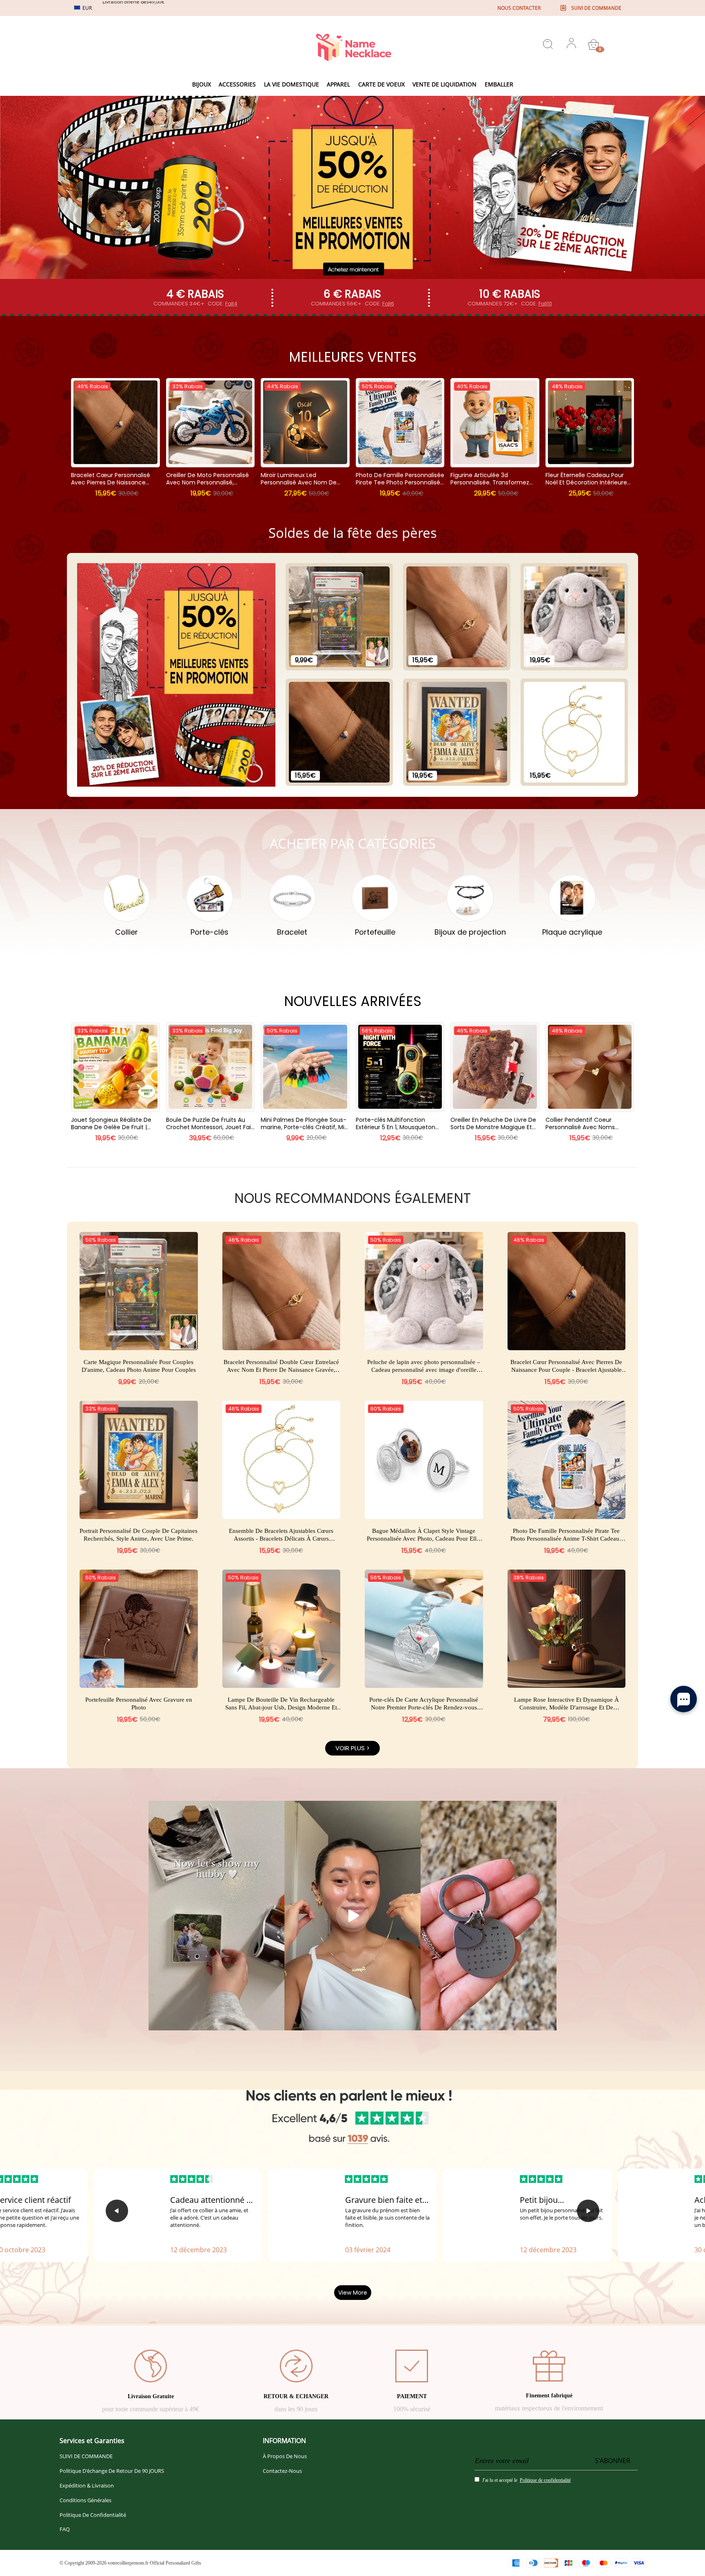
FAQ (65, 2529)
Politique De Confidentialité (93, 2515)
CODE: (223, 304)
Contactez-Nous (282, 2471)
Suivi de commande (596, 8)
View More (353, 2293)
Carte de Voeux (381, 84)
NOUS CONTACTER (519, 8)
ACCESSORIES (237, 84)
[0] (594, 44)
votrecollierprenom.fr (128, 2563)
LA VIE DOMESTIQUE (292, 84)
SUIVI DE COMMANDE (86, 2456)
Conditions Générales (85, 2500)
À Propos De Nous (285, 2456)
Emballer (499, 84)
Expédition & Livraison (87, 2485)
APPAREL (338, 84)
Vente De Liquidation (445, 84)
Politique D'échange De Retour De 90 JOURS (112, 2471)
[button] (117, 2211)
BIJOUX (202, 84)
